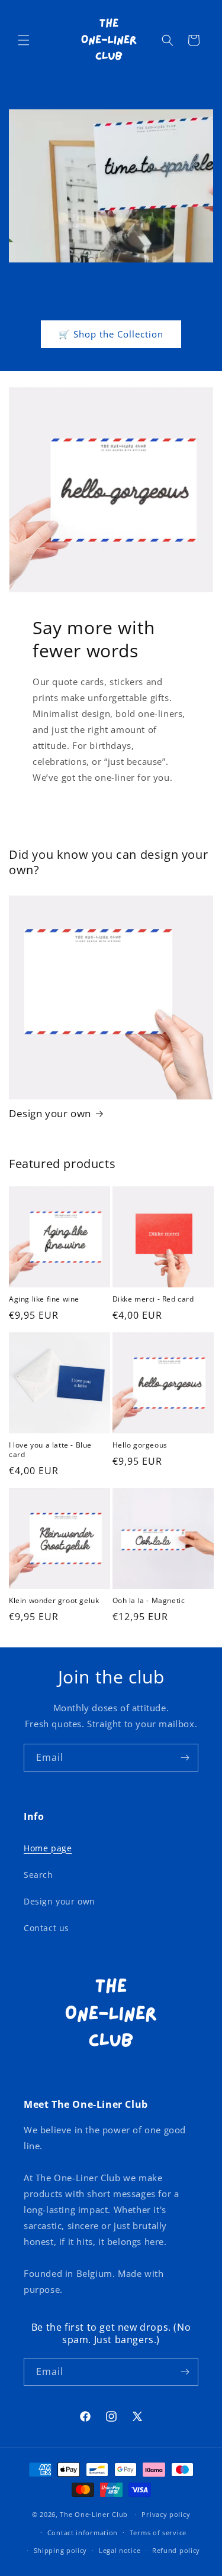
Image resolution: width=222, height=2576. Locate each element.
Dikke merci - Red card (153, 1299)
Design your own (50, 1114)
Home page (48, 1848)
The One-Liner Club (94, 2514)
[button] (24, 40)
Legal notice (120, 2550)
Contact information (83, 2533)
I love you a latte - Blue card (50, 1450)
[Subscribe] (185, 1758)
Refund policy (176, 2550)
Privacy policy (166, 2514)
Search (38, 1875)
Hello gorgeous (140, 1445)
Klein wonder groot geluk (54, 1601)
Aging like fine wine (44, 1299)
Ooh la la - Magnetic (149, 1601)
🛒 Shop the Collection (111, 334)
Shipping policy (61, 2550)
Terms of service (158, 2533)
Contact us (46, 1928)
